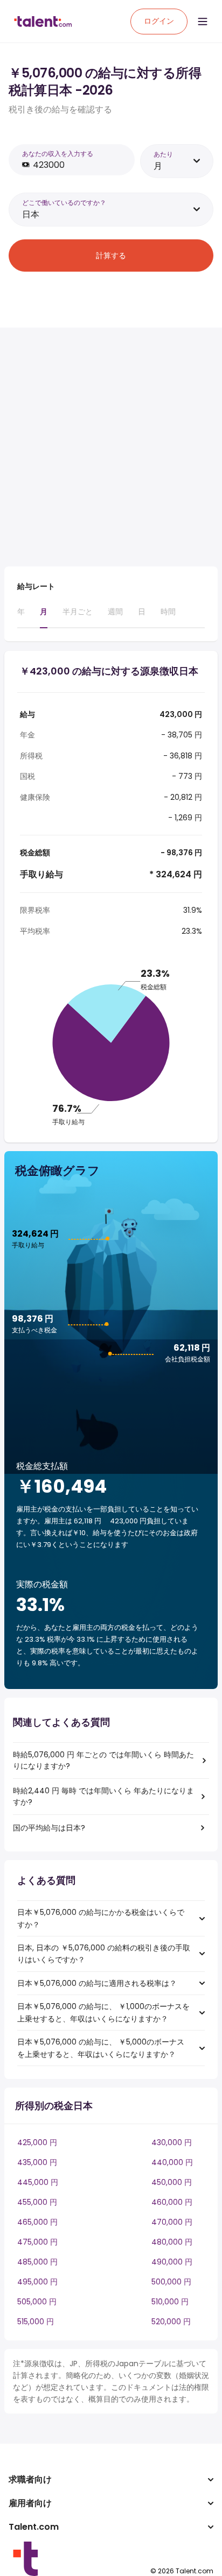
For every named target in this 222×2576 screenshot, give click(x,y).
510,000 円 (170, 2302)
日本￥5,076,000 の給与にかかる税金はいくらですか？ (101, 1918)
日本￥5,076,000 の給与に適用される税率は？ (97, 1983)
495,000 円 (37, 2282)
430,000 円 (172, 2142)
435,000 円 (37, 2162)
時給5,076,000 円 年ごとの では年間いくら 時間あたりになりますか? (103, 1760)
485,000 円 (37, 2262)
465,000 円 (37, 2222)
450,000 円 (172, 2182)
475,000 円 (37, 2242)
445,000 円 (38, 2182)
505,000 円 (37, 2302)
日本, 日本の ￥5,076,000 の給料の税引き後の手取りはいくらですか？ (104, 1954)
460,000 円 (172, 2202)
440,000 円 (172, 2162)
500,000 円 (171, 2282)
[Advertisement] (111, 447)
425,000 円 (37, 2142)
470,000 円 (172, 2222)
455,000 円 (37, 2202)
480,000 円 (172, 2242)
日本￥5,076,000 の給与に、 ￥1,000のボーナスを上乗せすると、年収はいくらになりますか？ (103, 2012)
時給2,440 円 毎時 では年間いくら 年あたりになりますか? (103, 1796)
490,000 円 (172, 2262)
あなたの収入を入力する (58, 154)
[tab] (21, 616)
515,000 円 (36, 2322)
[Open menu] (203, 22)
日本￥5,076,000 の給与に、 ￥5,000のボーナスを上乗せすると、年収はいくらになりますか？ (101, 2048)
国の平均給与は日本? (49, 1828)
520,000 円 (171, 2322)
